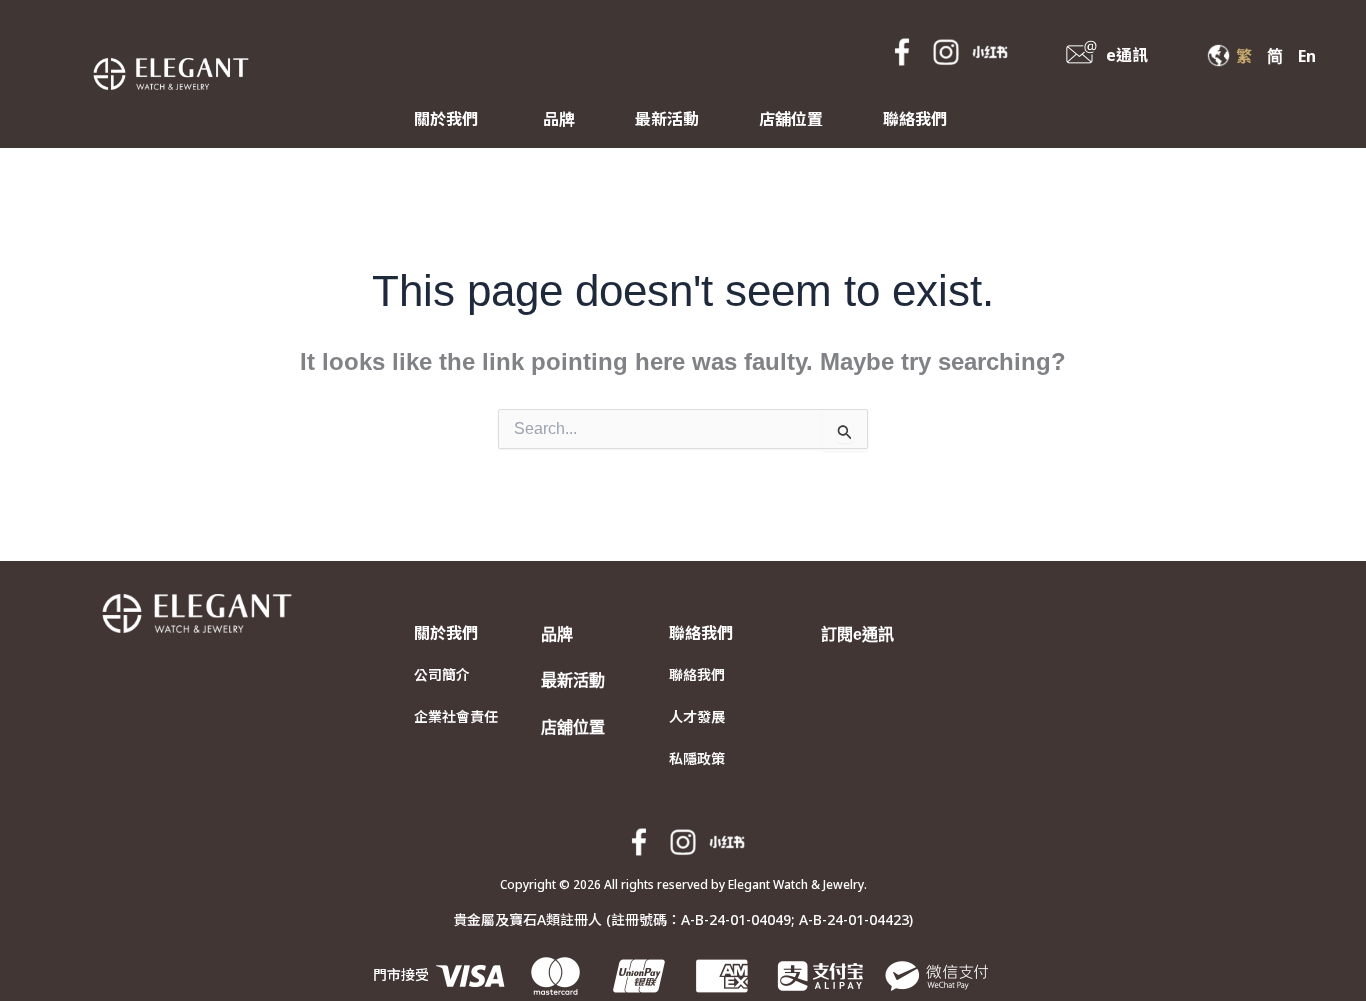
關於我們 (446, 119)
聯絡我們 (915, 119)
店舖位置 (791, 119)
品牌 (559, 119)
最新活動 (667, 119)
